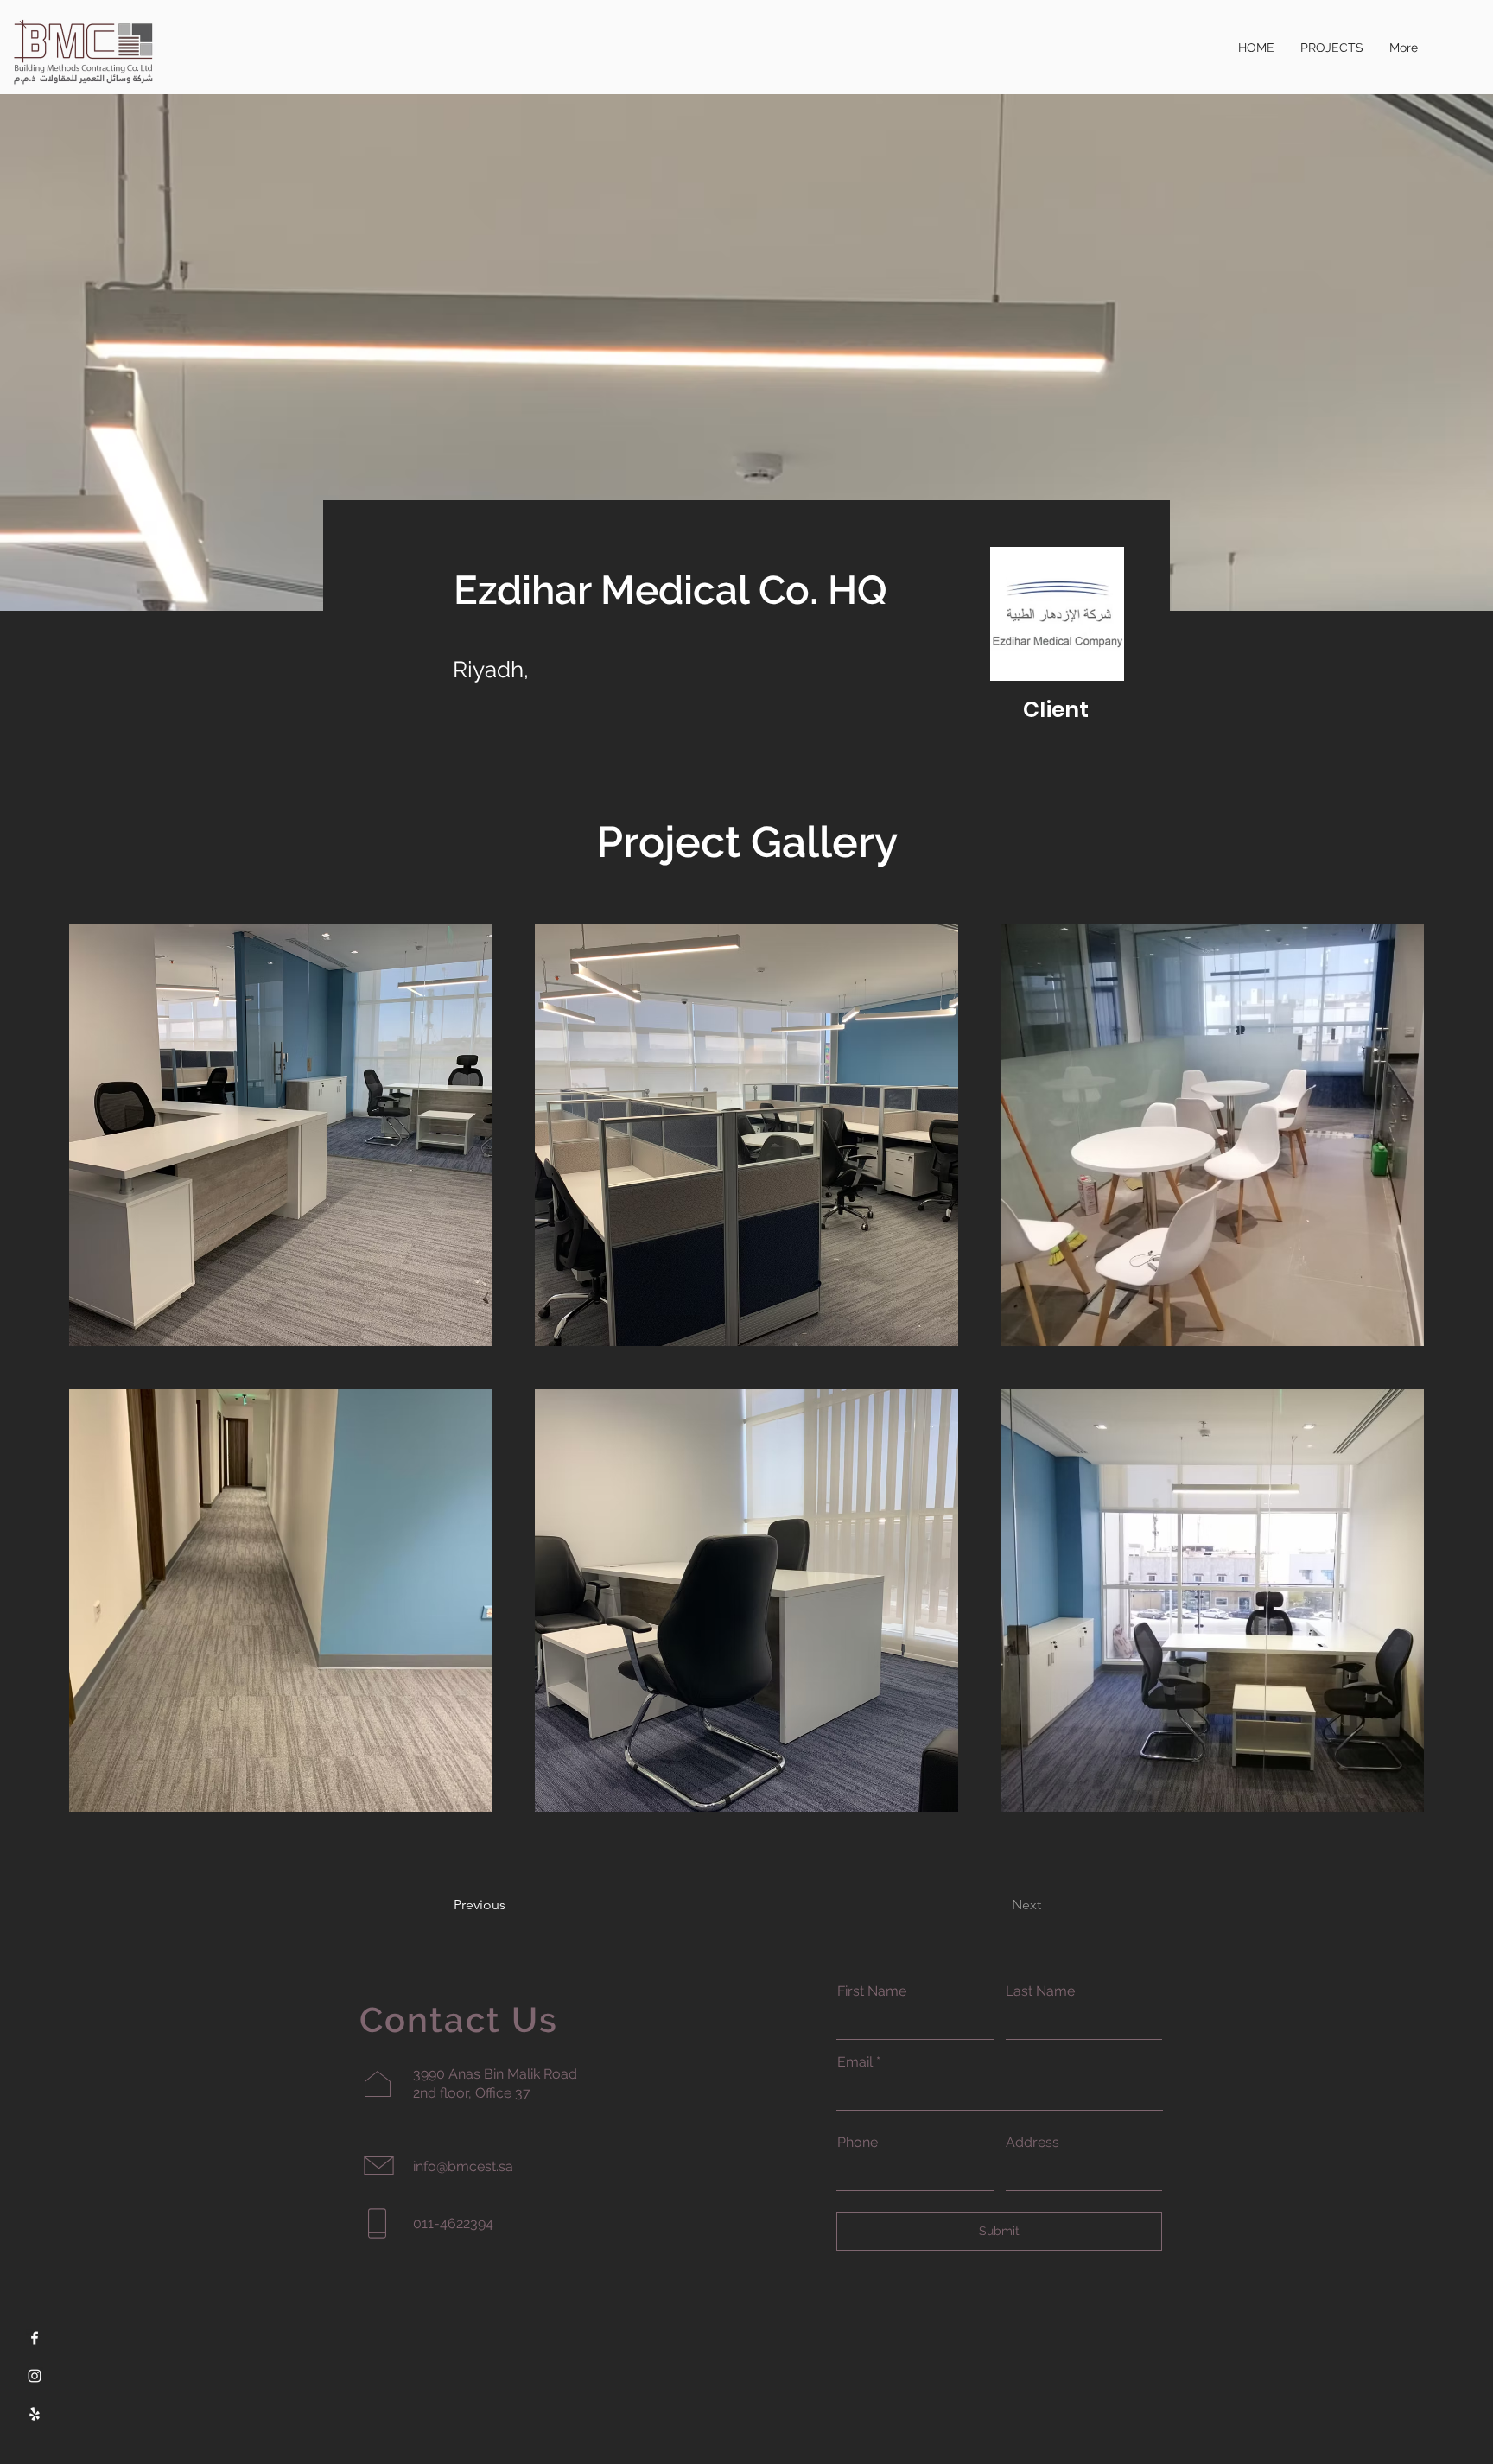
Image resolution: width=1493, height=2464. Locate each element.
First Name (872, 1991)
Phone (858, 2143)
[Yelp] (35, 2414)
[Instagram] (35, 2376)
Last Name (1040, 1991)
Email (855, 2062)
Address (1032, 2143)
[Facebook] (35, 2338)
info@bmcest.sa (463, 2166)
